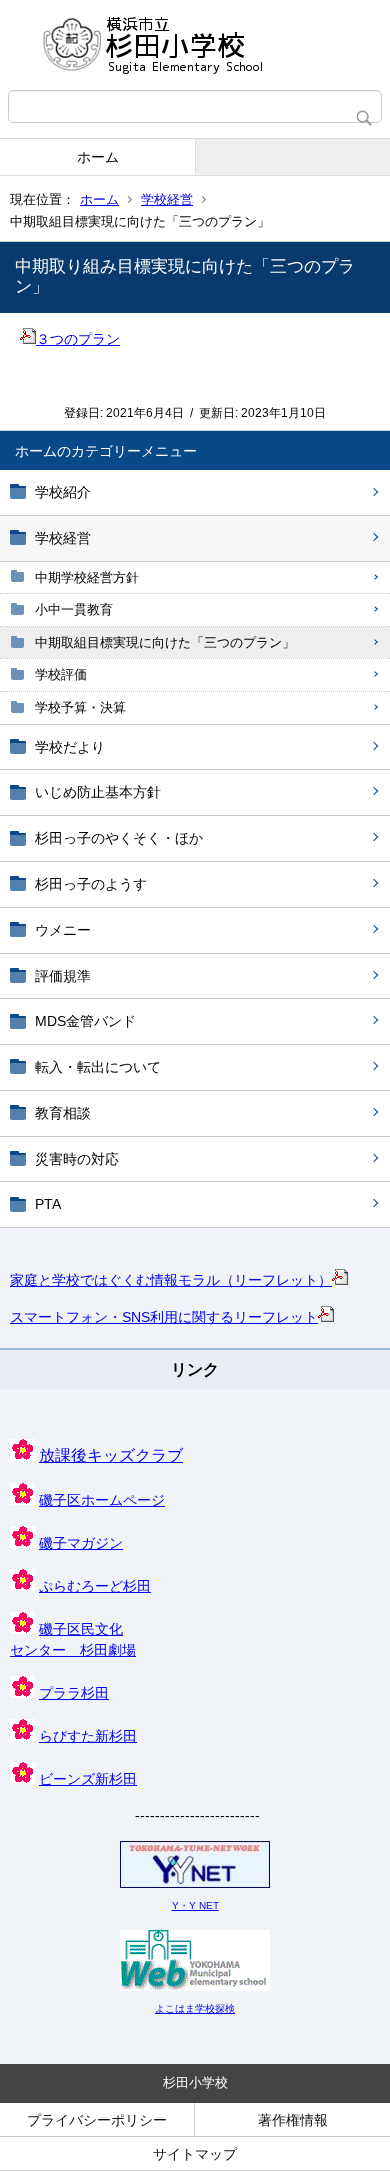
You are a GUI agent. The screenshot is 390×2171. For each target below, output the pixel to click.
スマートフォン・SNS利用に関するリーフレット (164, 1317)
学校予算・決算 (80, 707)
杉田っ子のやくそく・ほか (119, 838)
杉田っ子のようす (91, 884)
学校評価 (61, 674)
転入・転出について (98, 1067)
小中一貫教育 (74, 609)
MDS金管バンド (85, 1021)
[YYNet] (195, 1884)
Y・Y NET (195, 1905)
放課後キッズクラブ (111, 1455)
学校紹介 (63, 492)
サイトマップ (195, 2154)
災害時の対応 (77, 1159)
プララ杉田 (74, 1693)
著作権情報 (293, 2120)
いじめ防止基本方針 (98, 792)
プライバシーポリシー (97, 2120)
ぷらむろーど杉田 (95, 1586)
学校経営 (167, 199)
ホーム (98, 157)
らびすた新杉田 (88, 1736)
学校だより (70, 747)
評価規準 (63, 976)
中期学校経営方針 (87, 577)
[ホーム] (195, 45)
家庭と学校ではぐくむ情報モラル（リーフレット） (171, 1280)
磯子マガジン (81, 1543)
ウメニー (63, 930)
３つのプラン (78, 339)
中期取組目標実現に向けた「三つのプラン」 (165, 642)
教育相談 (63, 1113)
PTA (48, 1204)
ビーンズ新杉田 (88, 1779)
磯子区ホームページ (102, 1500)
